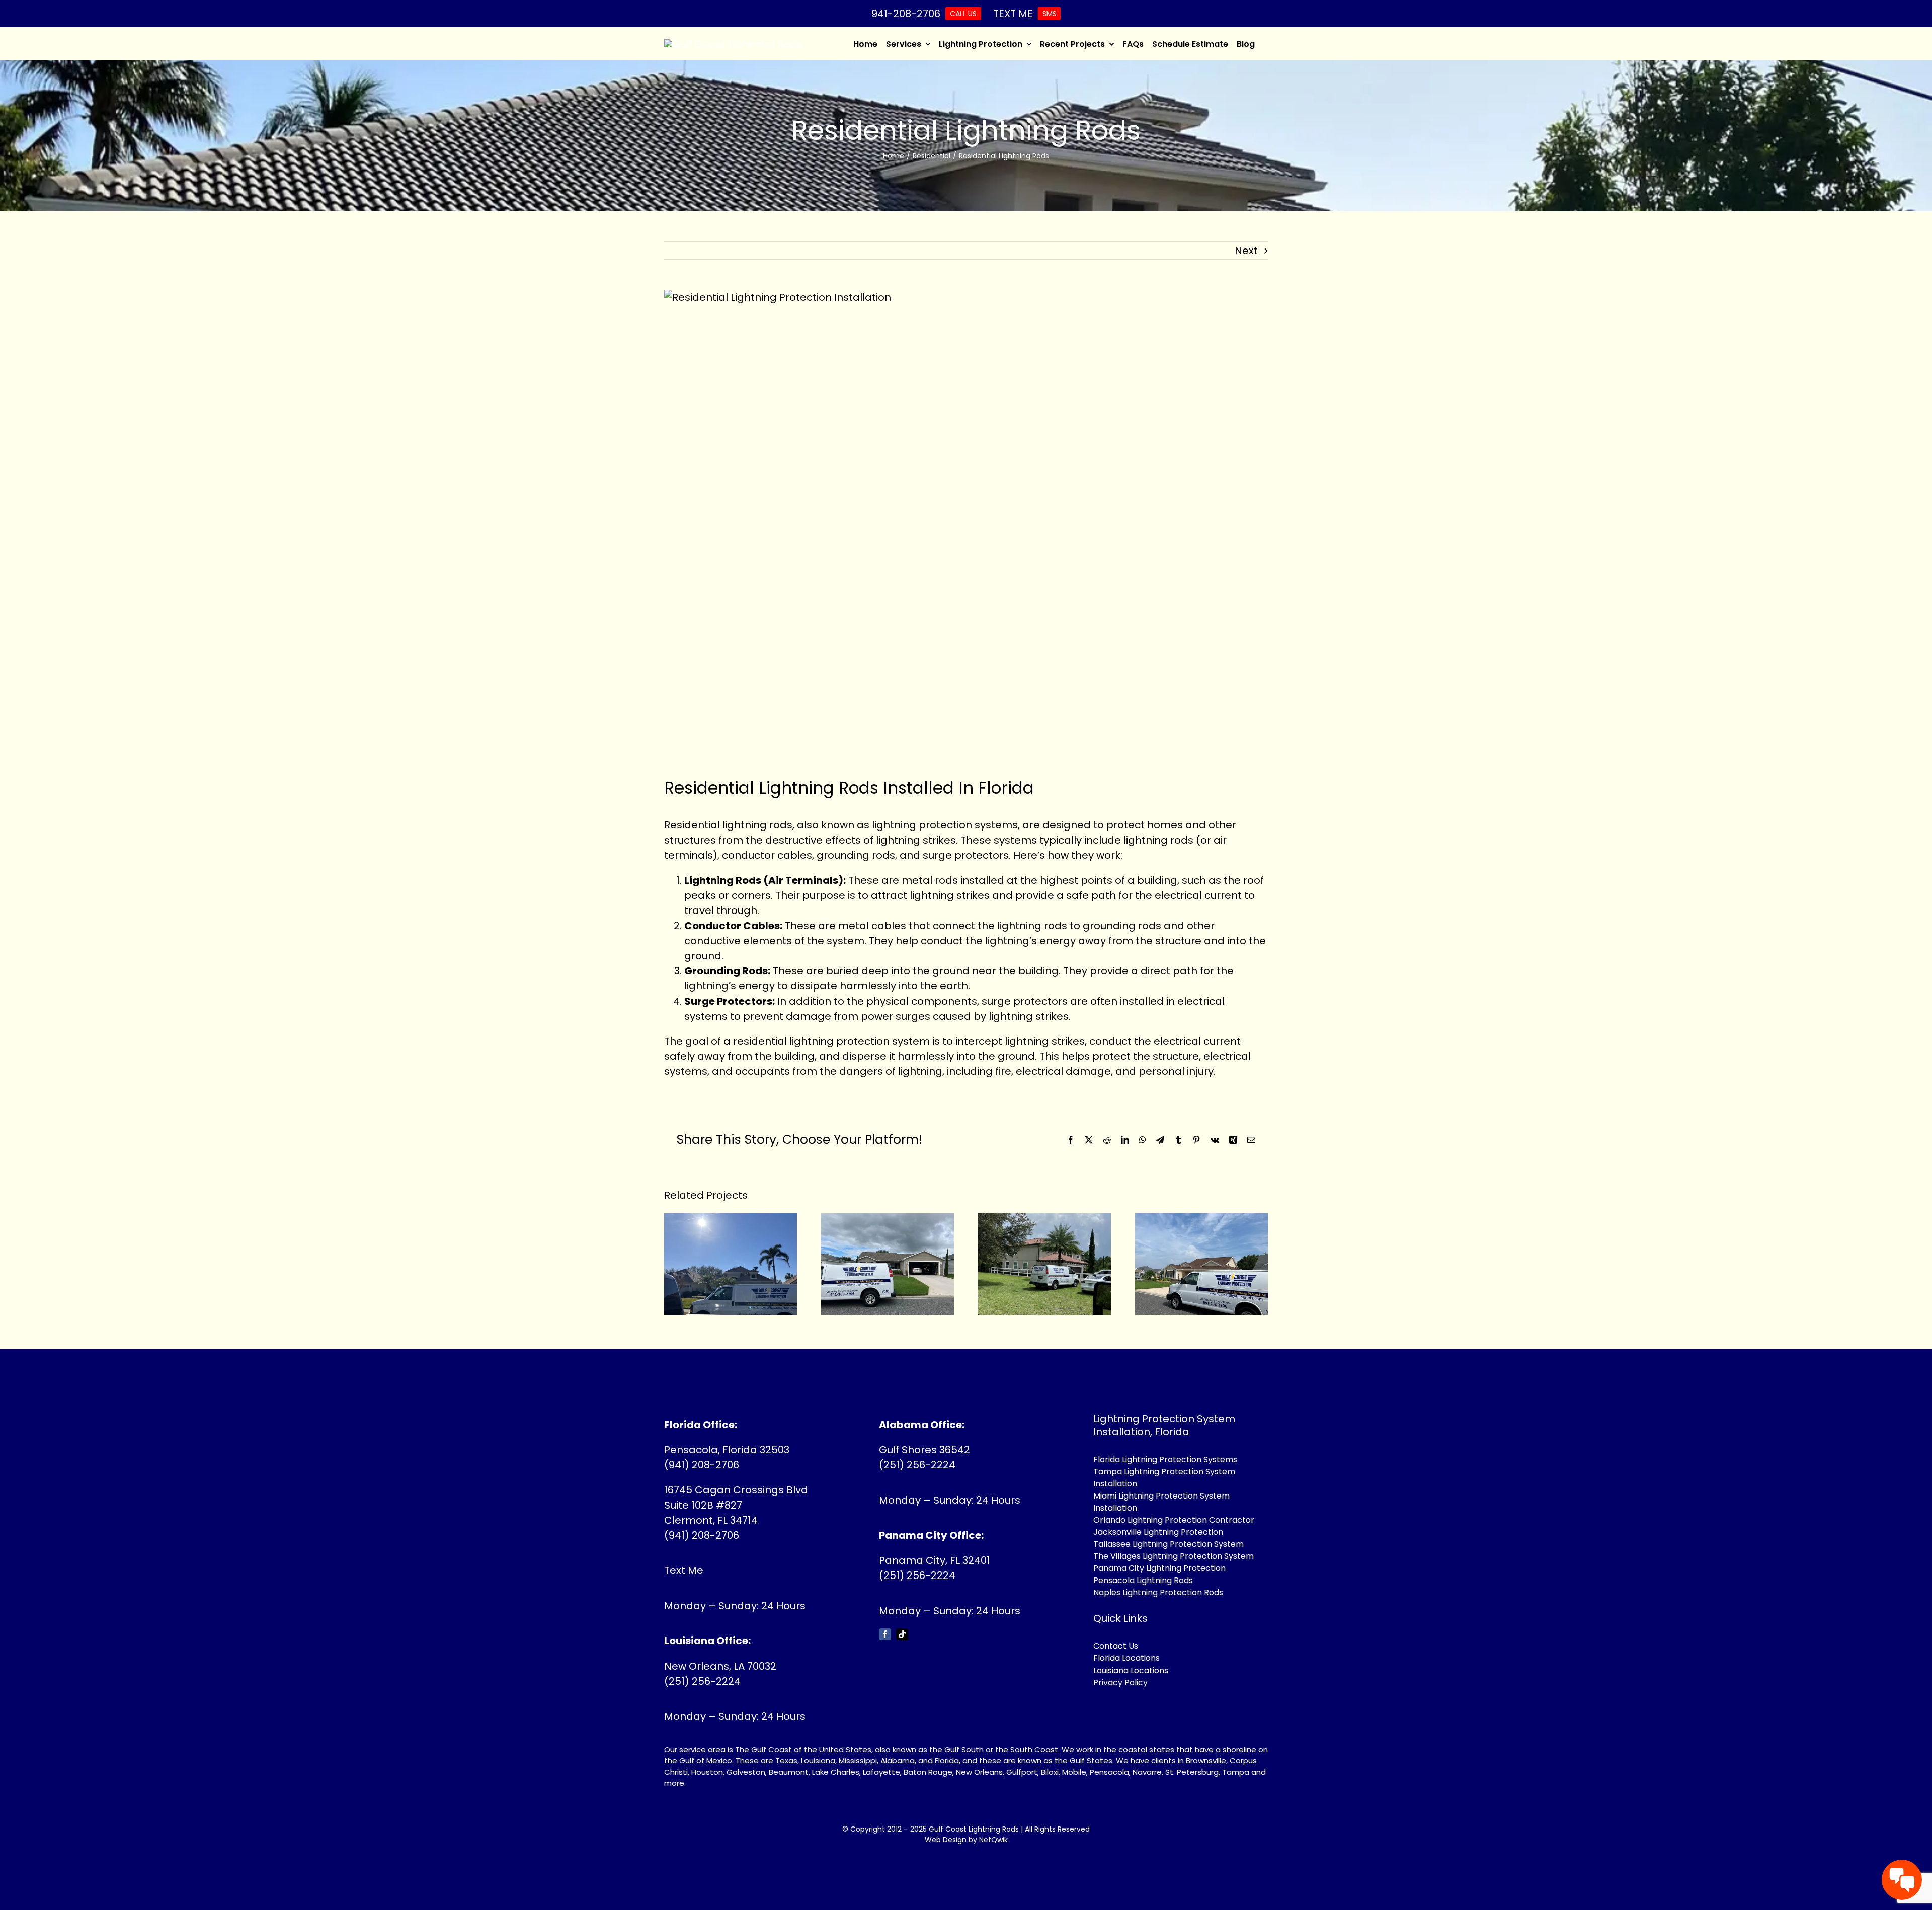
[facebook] (885, 1634)
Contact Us (1116, 1646)
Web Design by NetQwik (966, 1840)
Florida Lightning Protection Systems (1165, 1460)
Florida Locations (1126, 1658)
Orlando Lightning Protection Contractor (1174, 1520)
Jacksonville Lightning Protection (1158, 1532)
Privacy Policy (1120, 1682)
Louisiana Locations (1131, 1670)
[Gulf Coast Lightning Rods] (733, 44)
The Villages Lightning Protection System (1174, 1556)
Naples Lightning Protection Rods (1158, 1592)
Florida (947, 1760)
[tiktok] (902, 1634)
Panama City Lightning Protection (1159, 1568)
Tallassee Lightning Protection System (1169, 1544)
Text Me (684, 1570)
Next (1246, 251)
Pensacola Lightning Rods (1143, 1580)
